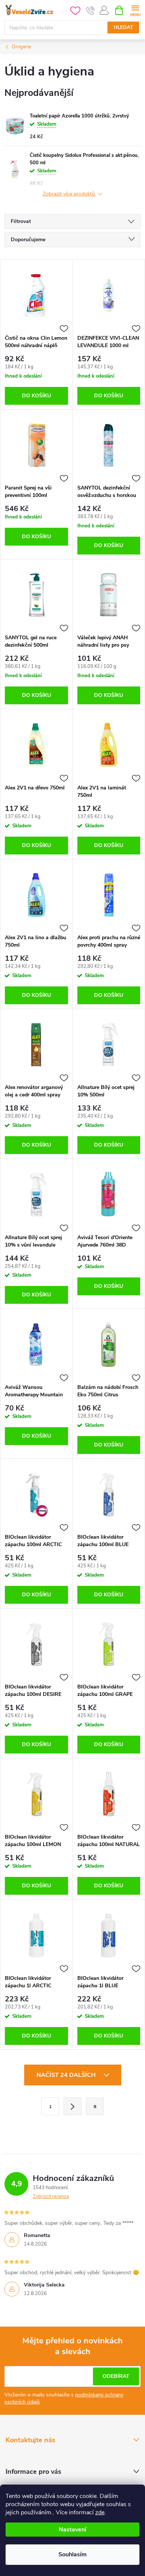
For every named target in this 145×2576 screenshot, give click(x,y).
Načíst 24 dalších (67, 2075)
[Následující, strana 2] (72, 2106)
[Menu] (135, 10)
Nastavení (72, 2530)
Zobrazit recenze (51, 2197)
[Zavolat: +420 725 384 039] (91, 10)
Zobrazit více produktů (70, 194)
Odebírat (116, 2376)
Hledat (123, 28)
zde (100, 2512)
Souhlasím (72, 2554)
